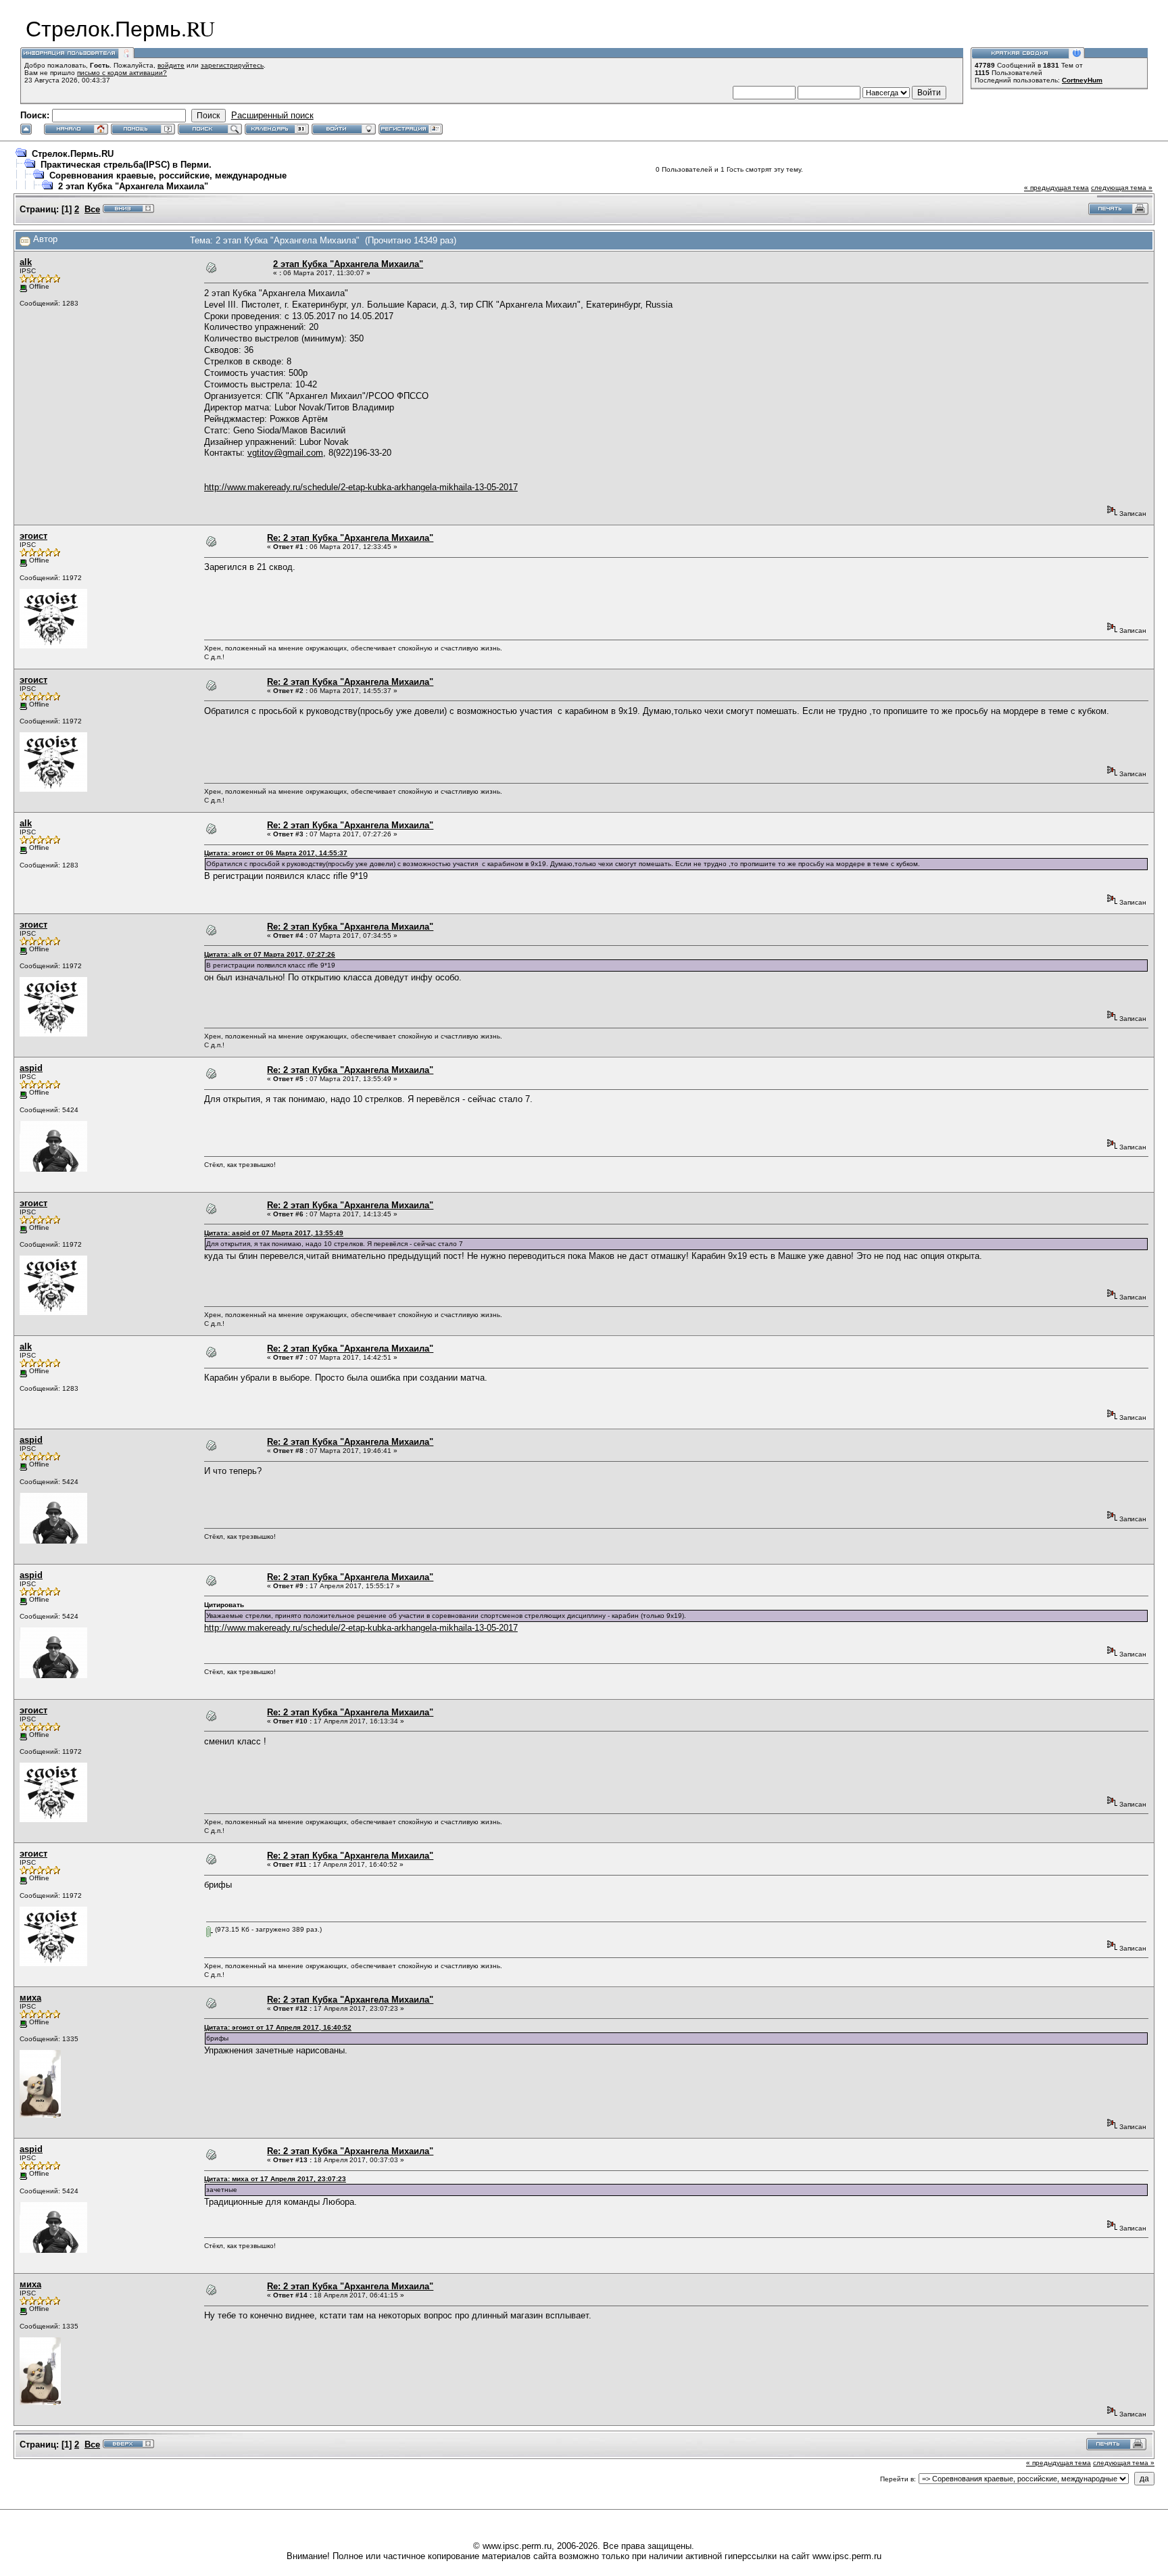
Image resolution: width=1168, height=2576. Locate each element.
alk (26, 262)
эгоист (33, 536)
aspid (31, 1068)
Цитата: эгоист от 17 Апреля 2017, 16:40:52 (278, 2027)
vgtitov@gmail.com (285, 453)
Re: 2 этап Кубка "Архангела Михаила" (350, 538)
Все (92, 209)
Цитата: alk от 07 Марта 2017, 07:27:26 (270, 954)
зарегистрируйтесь (232, 65)
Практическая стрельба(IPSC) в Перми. (126, 165)
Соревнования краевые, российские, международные (168, 175)
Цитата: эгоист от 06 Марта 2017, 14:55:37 (276, 853)
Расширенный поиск (272, 115)
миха (30, 1998)
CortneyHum (1082, 80)
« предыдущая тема (1056, 188)
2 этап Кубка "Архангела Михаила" (133, 186)
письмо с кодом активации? (122, 73)
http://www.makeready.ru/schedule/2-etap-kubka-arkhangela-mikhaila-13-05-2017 (361, 487)
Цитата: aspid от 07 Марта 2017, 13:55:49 (274, 1233)
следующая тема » (1122, 188)
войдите (171, 65)
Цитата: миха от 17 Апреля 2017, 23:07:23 (275, 2179)
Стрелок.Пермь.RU (73, 154)
